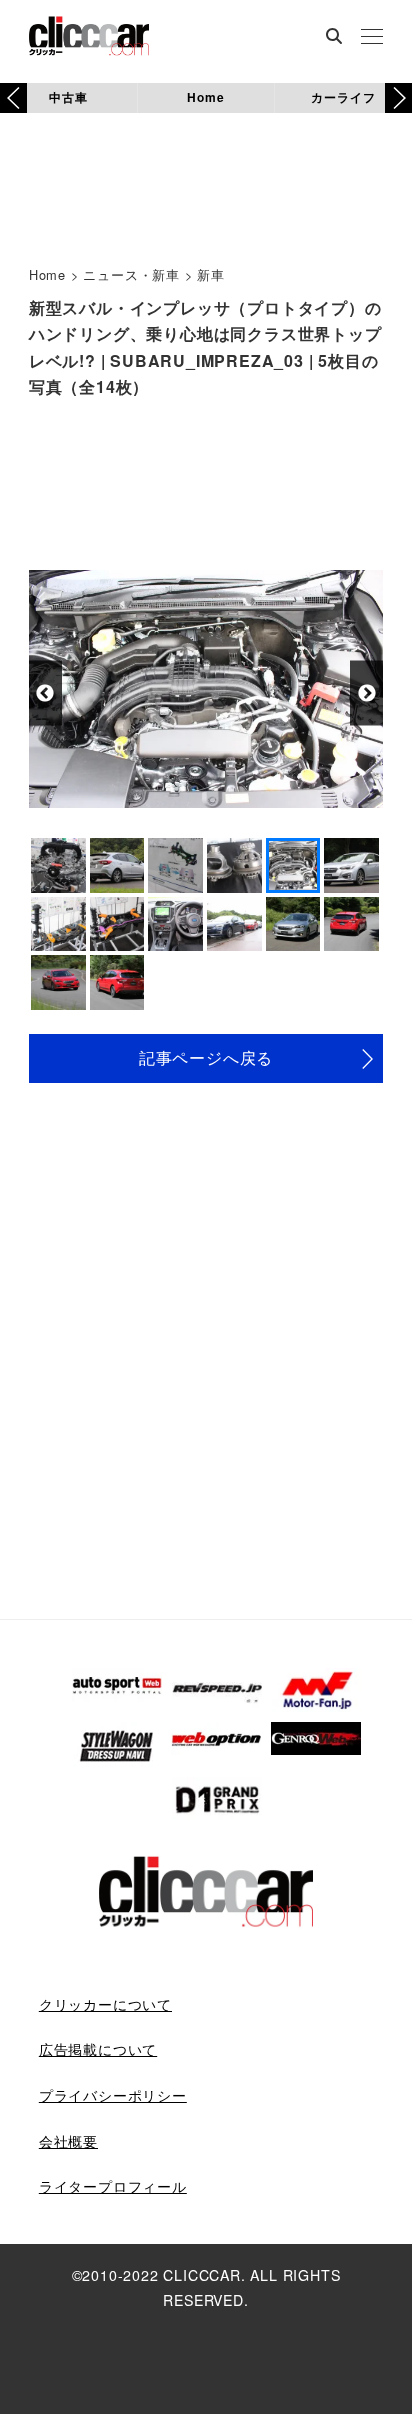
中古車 (68, 97)
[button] (398, 98)
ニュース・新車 (131, 274)
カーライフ (343, 97)
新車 (211, 274)
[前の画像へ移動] (45, 693)
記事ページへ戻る (206, 1057)
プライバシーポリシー (113, 2095)
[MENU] (372, 38)
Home (205, 97)
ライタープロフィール (113, 2186)
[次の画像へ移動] (366, 693)
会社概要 (68, 2141)
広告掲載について (98, 2049)
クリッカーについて (105, 2004)
